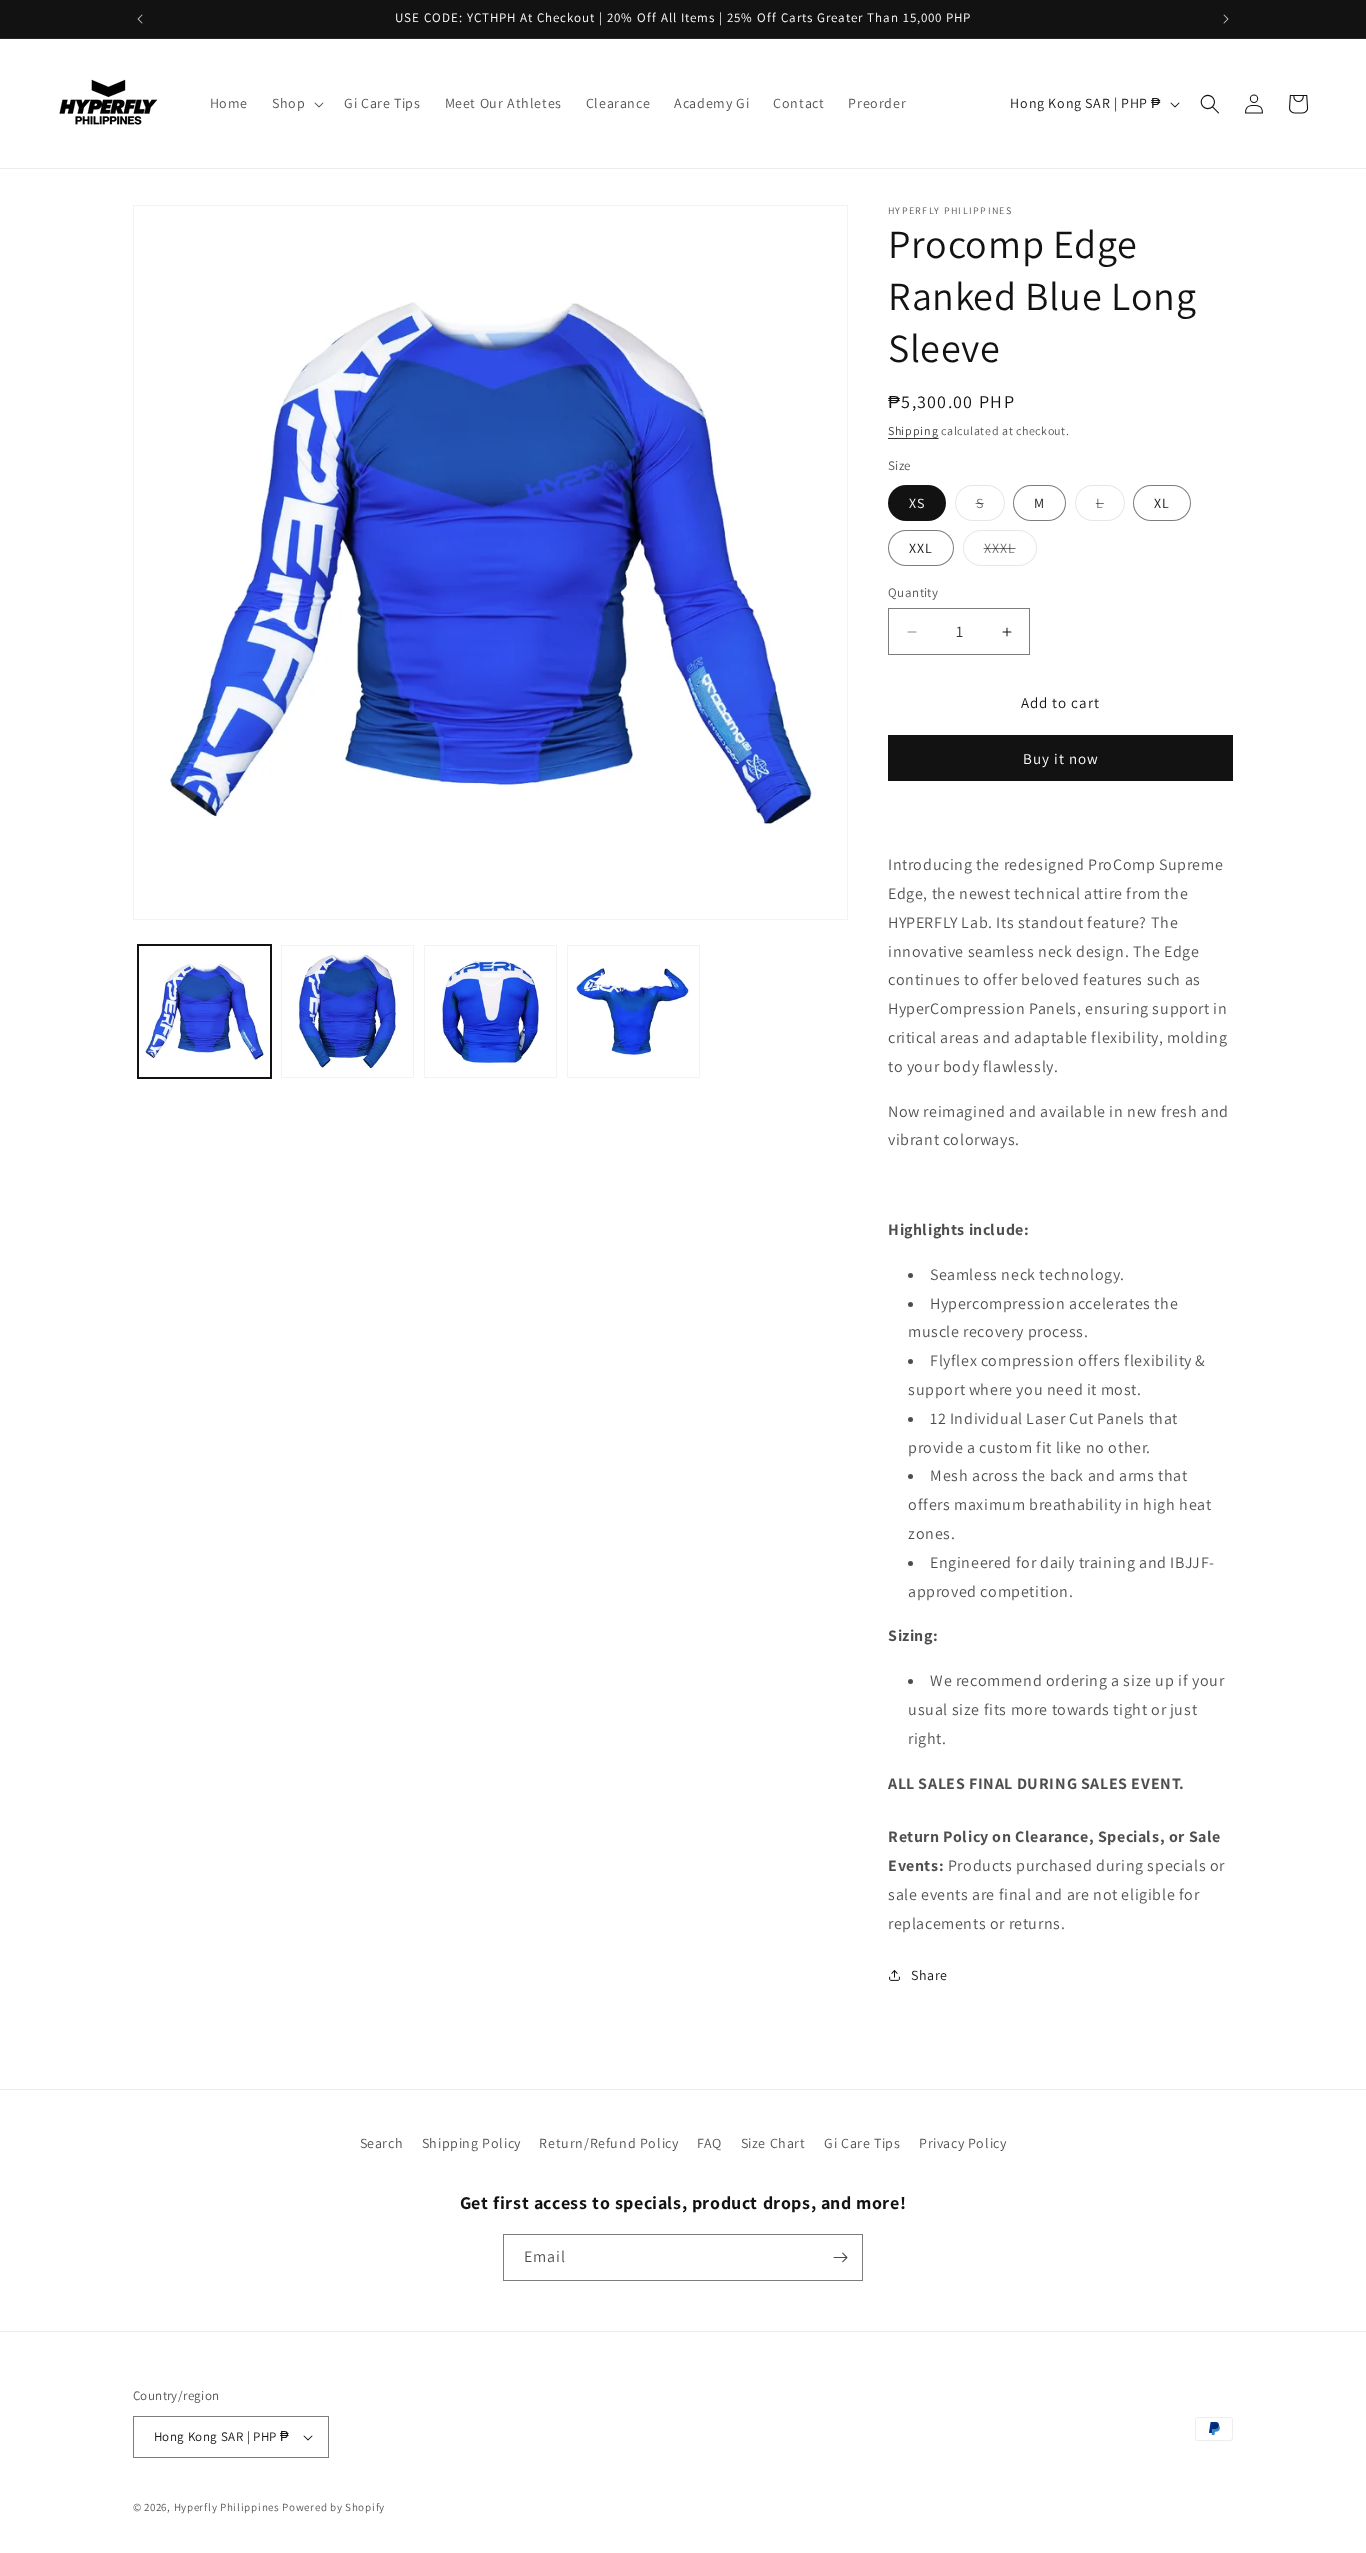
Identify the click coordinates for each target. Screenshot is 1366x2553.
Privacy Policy (962, 2143)
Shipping (913, 430)
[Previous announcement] (140, 19)
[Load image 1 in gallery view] (204, 1011)
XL (1162, 503)
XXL (921, 548)
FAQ (709, 2143)
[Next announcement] (1226, 19)
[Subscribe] (840, 2257)
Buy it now (1061, 758)
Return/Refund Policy (608, 2143)
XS (917, 503)
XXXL (1010, 552)
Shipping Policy (471, 2143)
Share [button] (929, 1975)
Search (382, 2143)
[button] (296, 103)
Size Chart (773, 2143)
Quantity (913, 592)
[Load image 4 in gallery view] (633, 1011)
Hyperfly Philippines (227, 2507)
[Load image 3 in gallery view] (490, 1011)
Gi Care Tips (862, 2143)
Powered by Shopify (333, 2507)
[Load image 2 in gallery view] (347, 1011)
